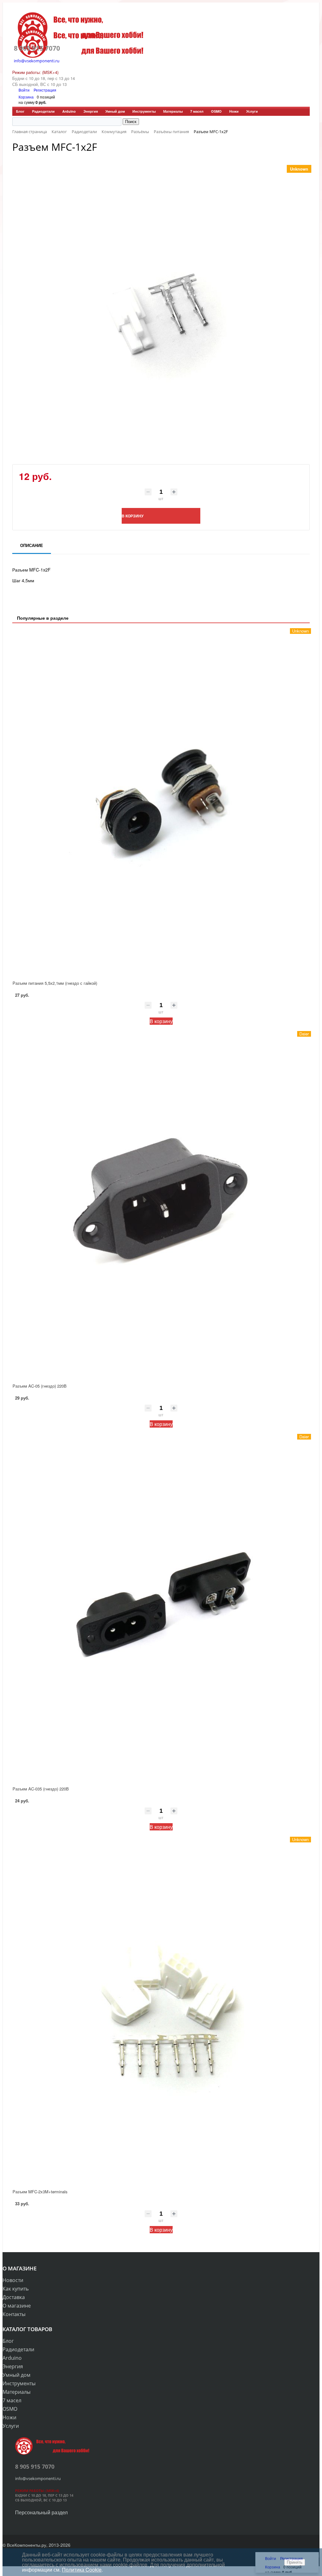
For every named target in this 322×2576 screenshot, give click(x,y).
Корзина (26, 97)
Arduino (69, 111)
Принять (295, 2562)
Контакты (14, 2314)
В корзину (161, 1021)
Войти (25, 90)
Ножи (234, 111)
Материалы (173, 111)
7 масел (197, 111)
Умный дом (115, 111)
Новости (13, 2280)
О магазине (17, 2306)
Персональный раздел (41, 2512)
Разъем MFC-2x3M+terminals (40, 2192)
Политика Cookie (82, 2570)
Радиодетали (43, 111)
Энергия (91, 111)
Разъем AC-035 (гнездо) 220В (41, 1789)
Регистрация (45, 90)
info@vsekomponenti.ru (37, 61)
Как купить (16, 2289)
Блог (20, 111)
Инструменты (144, 111)
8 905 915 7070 (37, 48)
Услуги (252, 111)
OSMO (216, 111)
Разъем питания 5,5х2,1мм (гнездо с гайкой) (55, 983)
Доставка (14, 2297)
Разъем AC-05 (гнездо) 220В (40, 1386)
